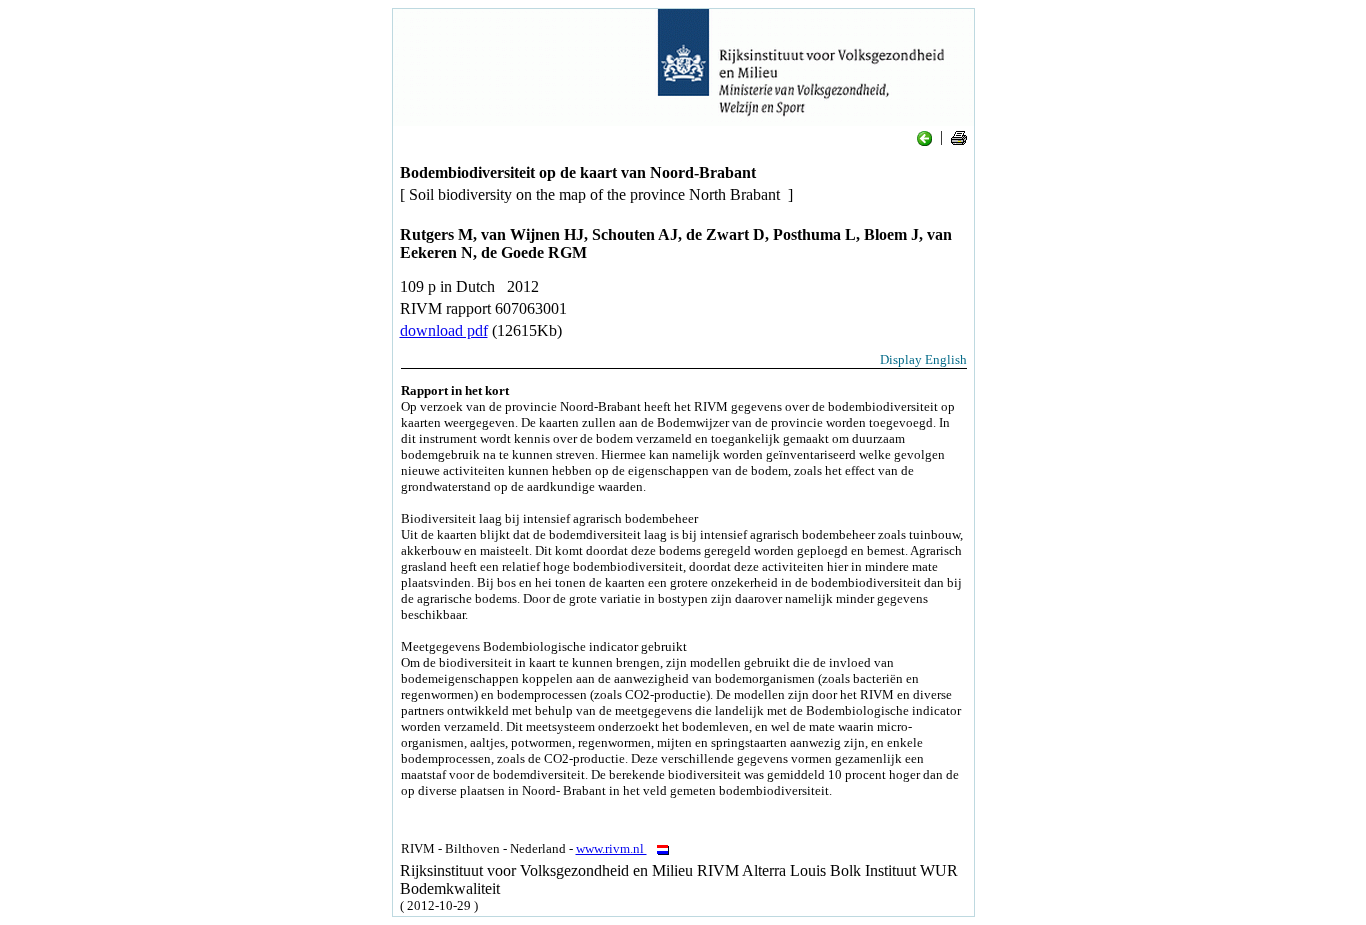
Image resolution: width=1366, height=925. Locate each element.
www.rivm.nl (611, 848)
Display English (923, 359)
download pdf (444, 330)
